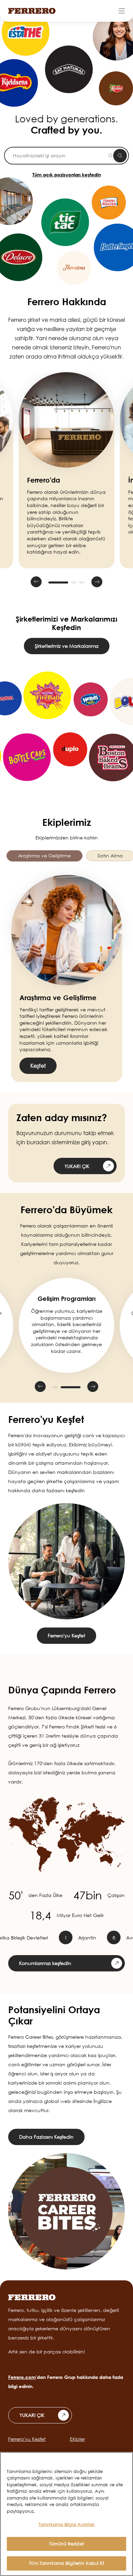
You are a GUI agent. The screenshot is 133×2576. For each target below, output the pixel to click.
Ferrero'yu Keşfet (66, 1635)
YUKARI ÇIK (77, 1166)
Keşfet (38, 1066)
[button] (36, 582)
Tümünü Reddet (66, 2544)
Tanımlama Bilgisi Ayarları (66, 2524)
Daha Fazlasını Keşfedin (46, 2137)
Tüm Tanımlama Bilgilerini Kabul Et (66, 2563)
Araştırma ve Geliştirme (45, 856)
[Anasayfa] (32, 11)
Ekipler (77, 2439)
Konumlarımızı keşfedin (45, 1963)
